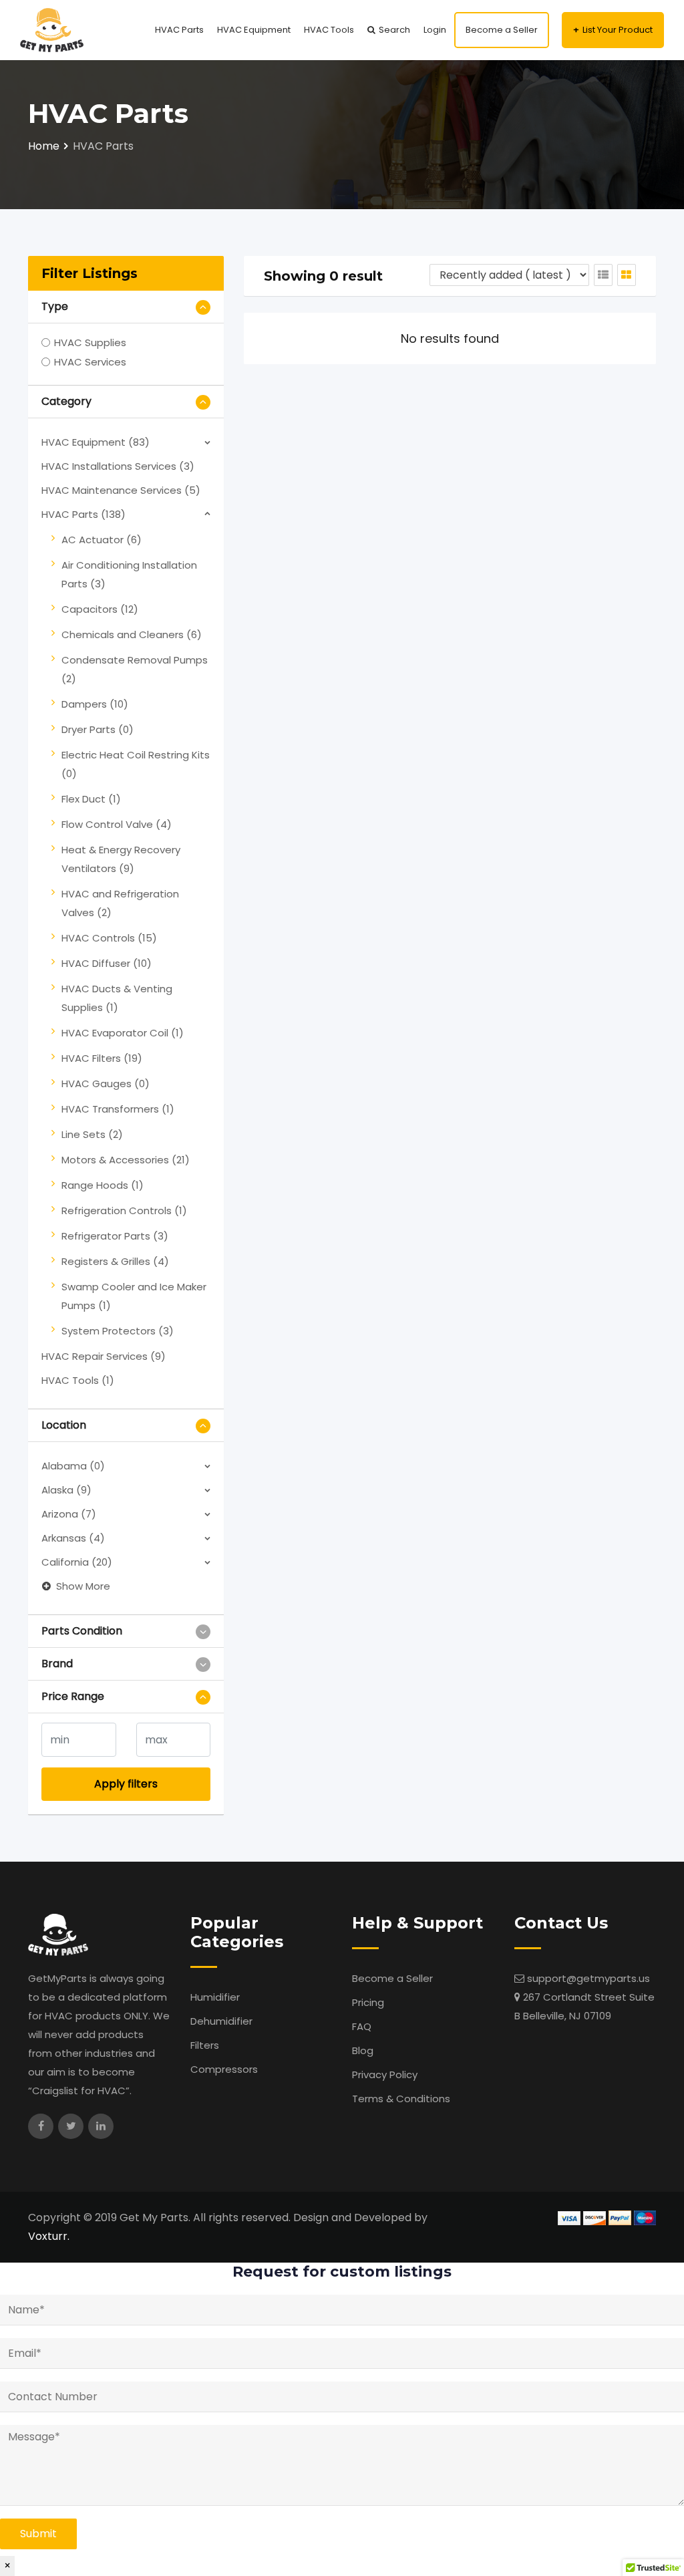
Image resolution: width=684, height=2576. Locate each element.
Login (435, 30)
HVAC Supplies (90, 342)
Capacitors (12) (100, 609)
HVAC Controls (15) (109, 938)
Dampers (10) (95, 704)
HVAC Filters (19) (102, 1058)
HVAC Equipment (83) (96, 442)
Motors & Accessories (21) (126, 1160)
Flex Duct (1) (91, 799)
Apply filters (126, 1784)
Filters (205, 2045)
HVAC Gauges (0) (106, 1084)
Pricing (368, 2002)
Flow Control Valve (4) (117, 824)
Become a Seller (502, 30)
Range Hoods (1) (103, 1185)
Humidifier (215, 1997)
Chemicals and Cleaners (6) (132, 634)
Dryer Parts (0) (98, 729)
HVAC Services (90, 362)
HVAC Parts (179, 30)
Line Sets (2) (92, 1134)
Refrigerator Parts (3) (115, 1236)
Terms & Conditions (401, 2099)
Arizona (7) (69, 1514)
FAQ (362, 2026)
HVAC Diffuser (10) (107, 963)
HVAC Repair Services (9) (104, 1356)
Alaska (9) (66, 1490)
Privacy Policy (385, 2074)
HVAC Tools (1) (78, 1380)
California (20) (77, 1562)
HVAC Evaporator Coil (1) (123, 1033)
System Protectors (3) (118, 1331)
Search (394, 30)
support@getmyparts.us (588, 1978)
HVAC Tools (329, 30)
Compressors (224, 2069)
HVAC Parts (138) (83, 514)
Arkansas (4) (73, 1538)
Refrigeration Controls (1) (124, 1210)
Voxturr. (49, 2236)
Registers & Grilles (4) (115, 1261)
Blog (363, 2050)
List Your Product (618, 30)
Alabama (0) (73, 1466)
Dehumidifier (221, 2021)
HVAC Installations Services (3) (118, 466)
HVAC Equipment (254, 30)
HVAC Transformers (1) (118, 1109)
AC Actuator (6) (102, 540)
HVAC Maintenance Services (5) (121, 490)
